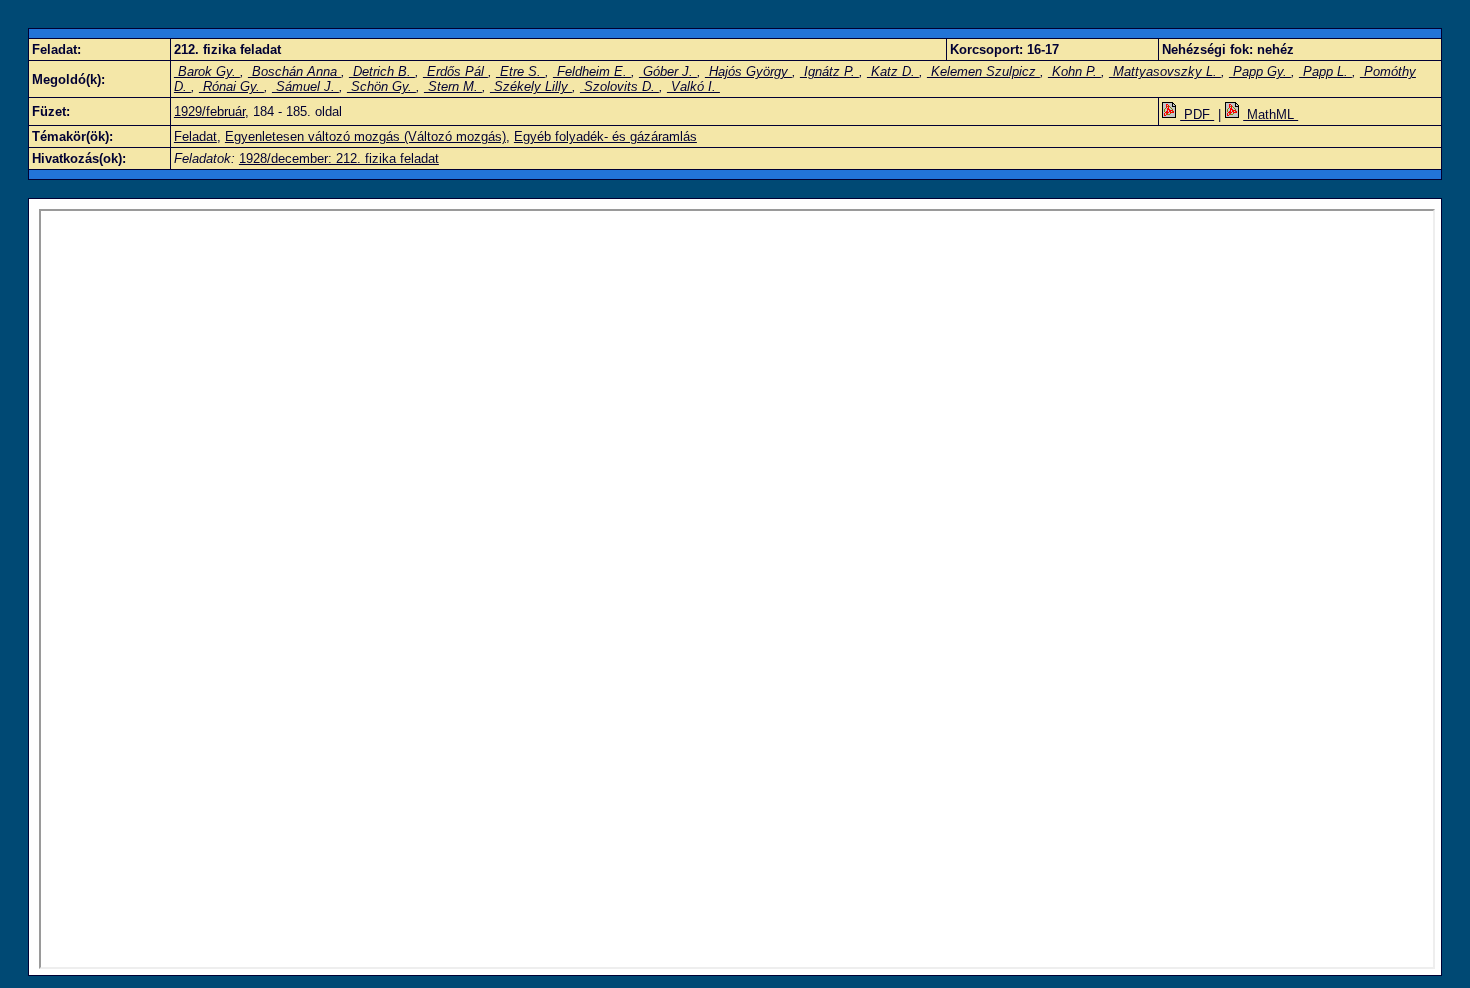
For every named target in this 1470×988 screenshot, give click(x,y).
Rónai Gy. (231, 86)
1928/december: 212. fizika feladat (339, 158)
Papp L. (1325, 71)
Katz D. (893, 71)
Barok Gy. (207, 71)
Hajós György (748, 71)
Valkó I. (693, 86)
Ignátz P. (829, 71)
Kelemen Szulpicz (983, 71)
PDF (1197, 114)
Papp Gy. (1260, 71)
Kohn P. (1074, 71)
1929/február (209, 111)
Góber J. (668, 71)
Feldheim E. (592, 71)
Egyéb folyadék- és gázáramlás (605, 136)
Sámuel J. (305, 86)
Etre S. (520, 71)
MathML (1270, 114)
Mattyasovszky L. (1165, 71)
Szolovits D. (619, 86)
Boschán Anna (294, 71)
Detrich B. (382, 71)
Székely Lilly (531, 86)
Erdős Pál (455, 71)
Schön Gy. (381, 86)
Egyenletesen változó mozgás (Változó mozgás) (365, 136)
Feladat (195, 136)
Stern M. (453, 86)
